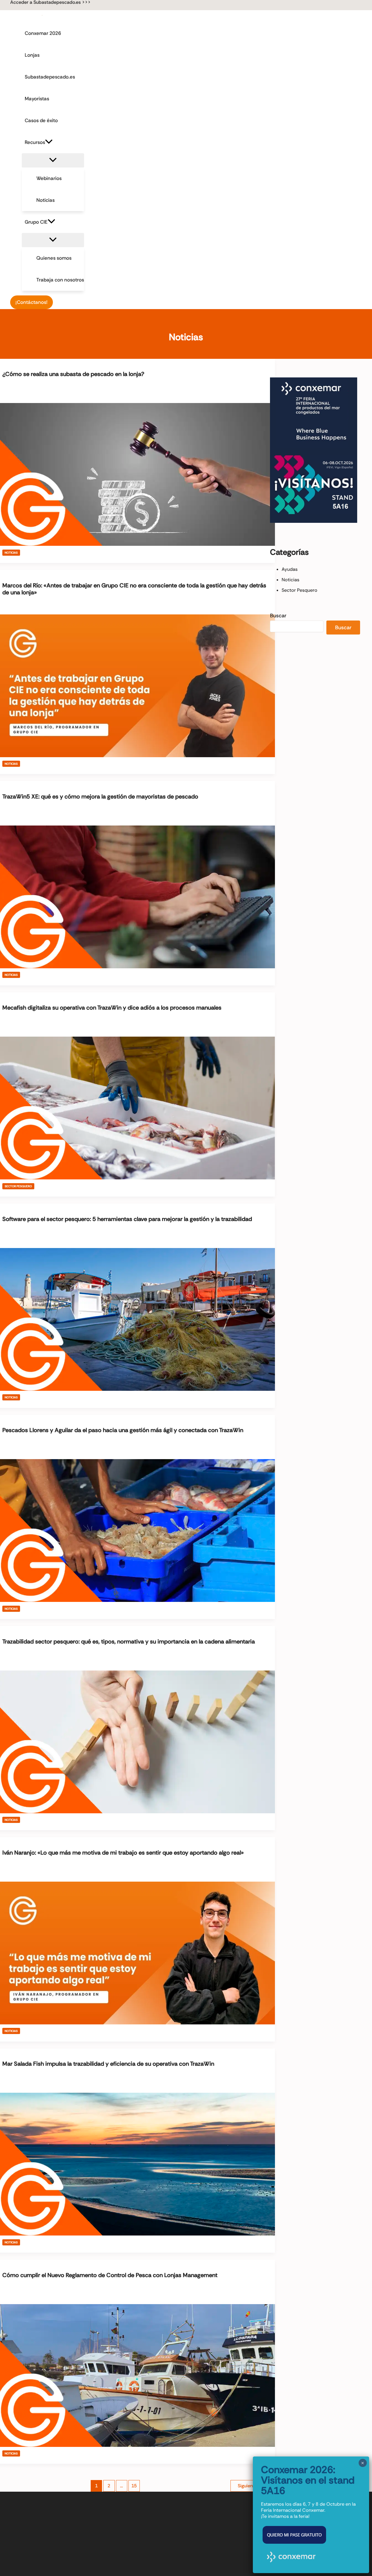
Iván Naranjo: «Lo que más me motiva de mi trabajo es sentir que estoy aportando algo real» (123, 1853)
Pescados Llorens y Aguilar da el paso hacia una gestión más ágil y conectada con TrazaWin (123, 1430)
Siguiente (250, 2486)
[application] (49, 142)
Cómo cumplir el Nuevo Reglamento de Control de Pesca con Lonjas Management (110, 2275)
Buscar (278, 616)
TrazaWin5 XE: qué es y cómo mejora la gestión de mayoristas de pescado (100, 796)
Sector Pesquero (18, 1186)
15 (134, 2486)
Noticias (11, 553)
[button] (50, 2)
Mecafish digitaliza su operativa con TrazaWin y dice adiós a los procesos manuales (112, 1008)
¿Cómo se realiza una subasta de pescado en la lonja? (73, 374)
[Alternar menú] (53, 160)
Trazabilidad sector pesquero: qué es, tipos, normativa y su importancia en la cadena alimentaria (129, 1641)
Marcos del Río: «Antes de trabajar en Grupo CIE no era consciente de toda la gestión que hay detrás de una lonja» (134, 589)
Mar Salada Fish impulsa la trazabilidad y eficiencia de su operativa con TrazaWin (108, 2064)
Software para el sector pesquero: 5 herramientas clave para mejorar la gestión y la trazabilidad (127, 1219)
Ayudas (290, 569)
